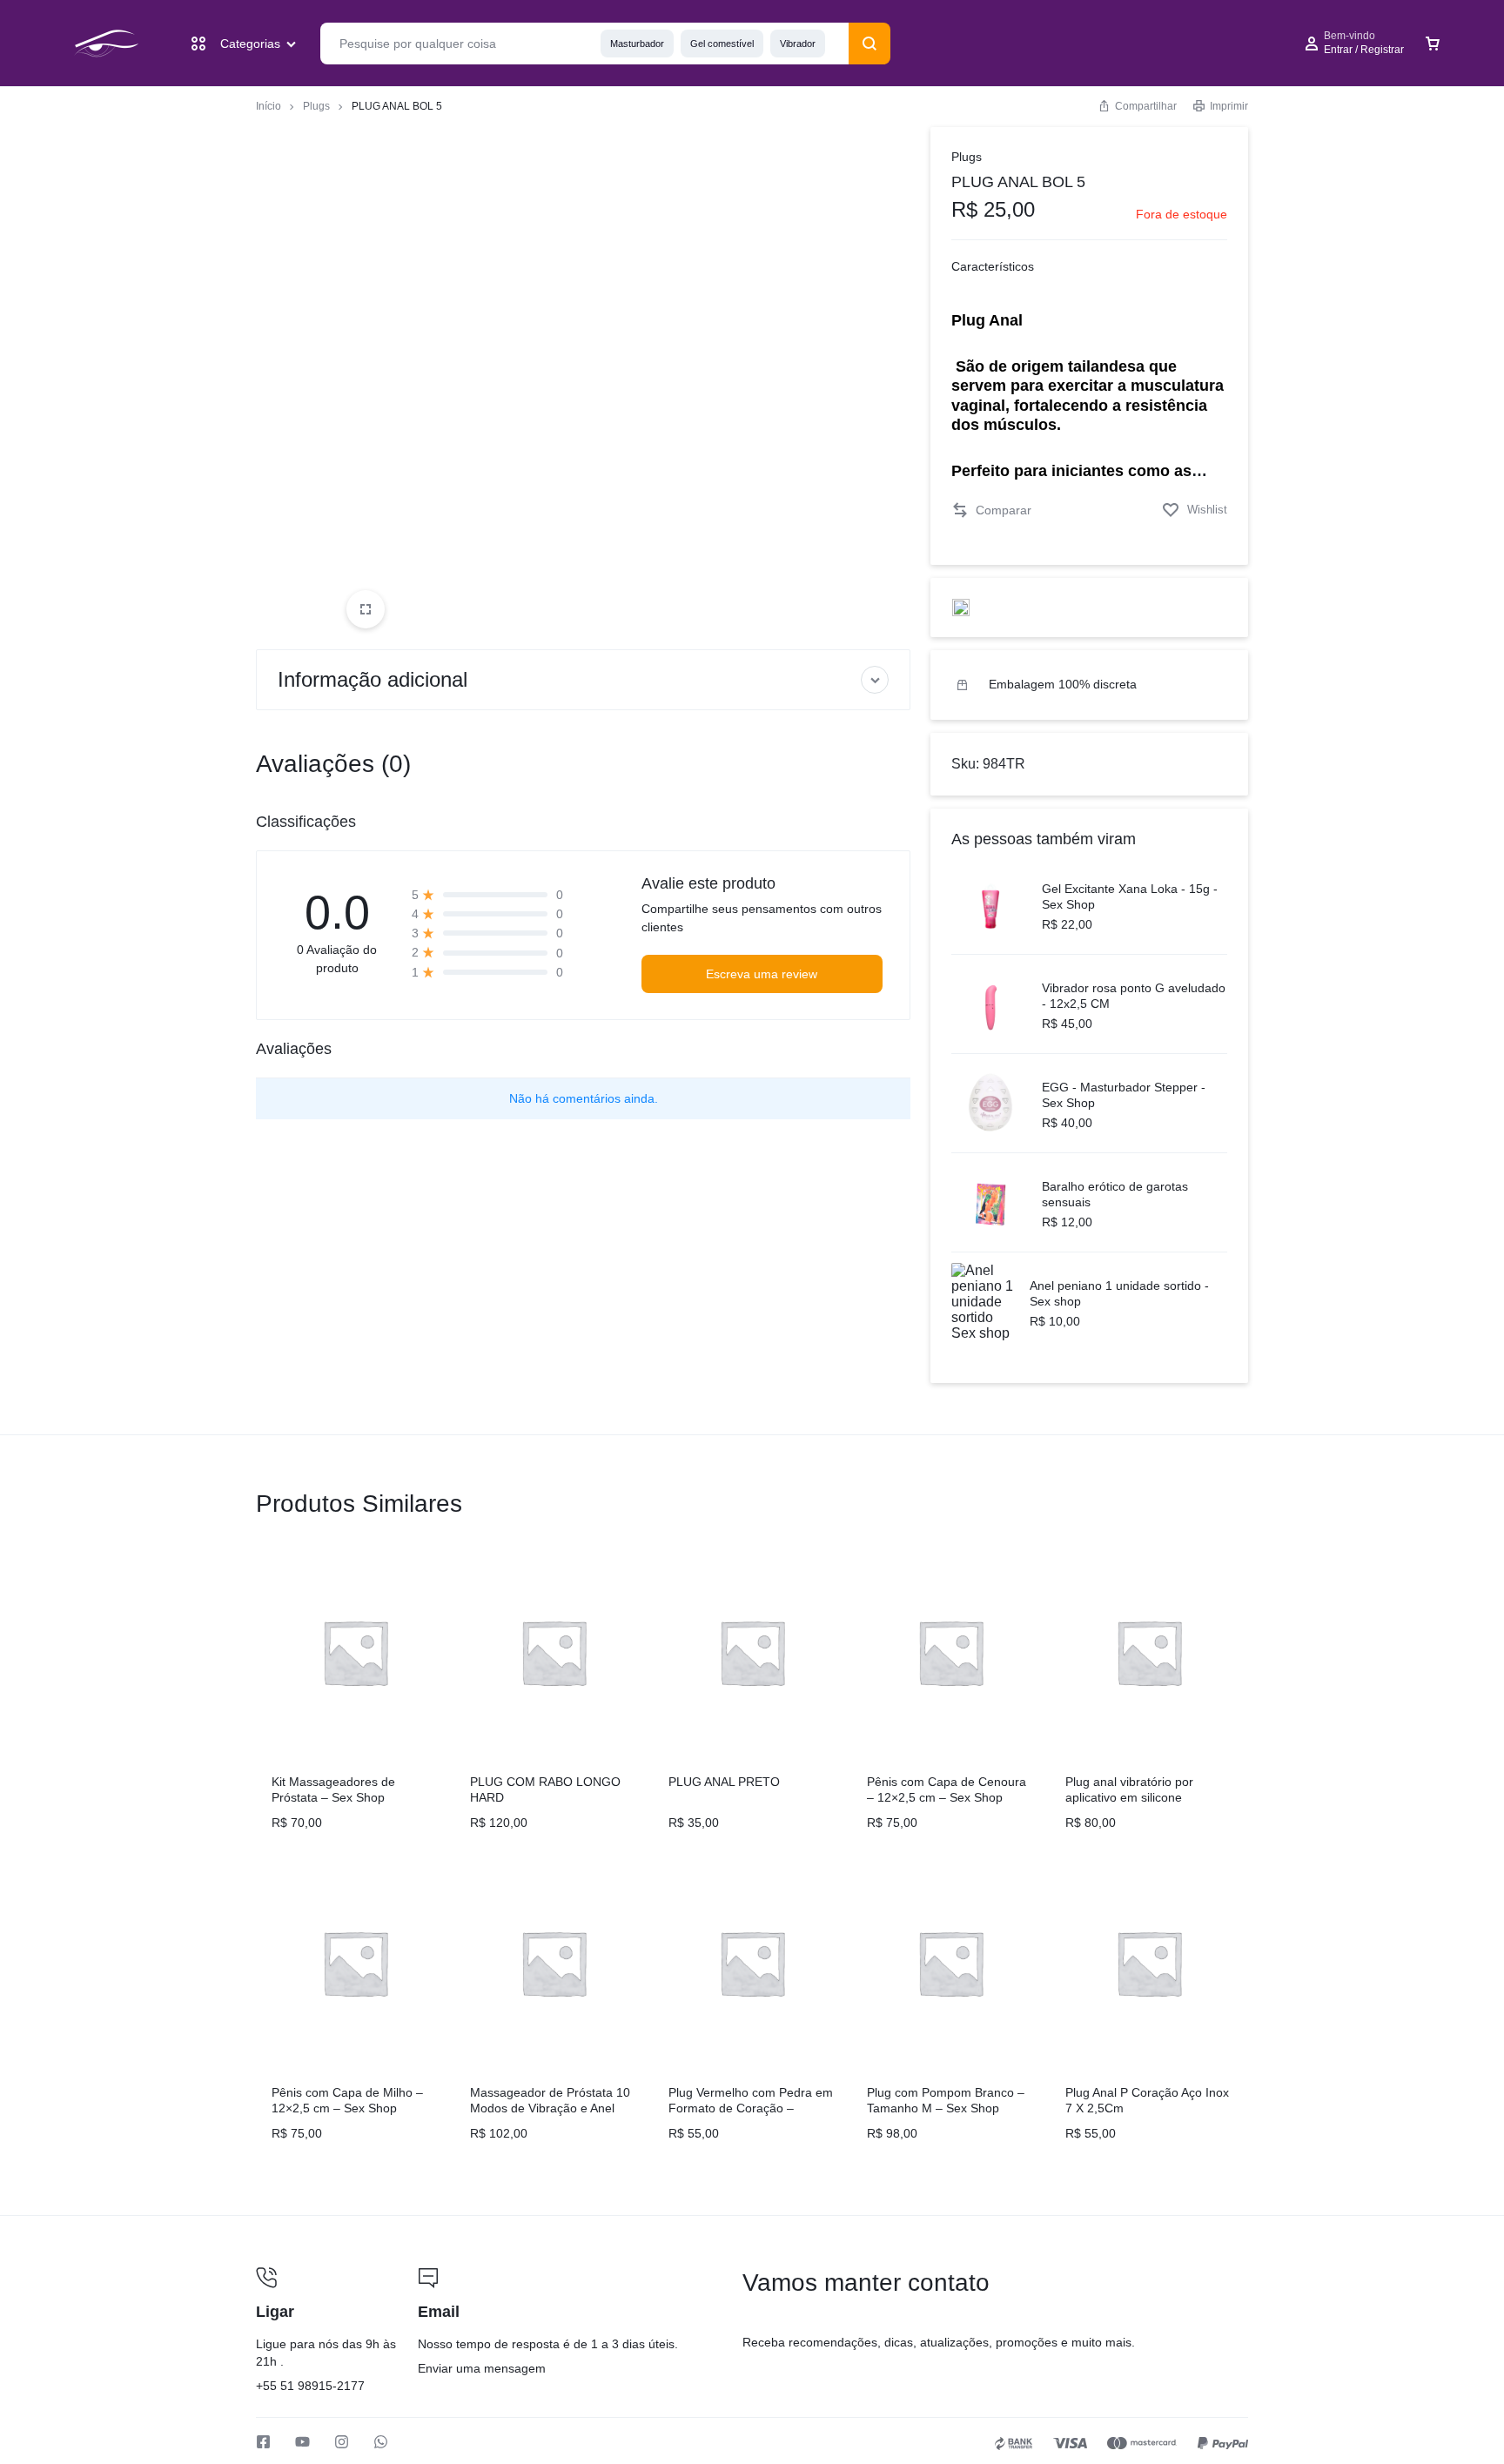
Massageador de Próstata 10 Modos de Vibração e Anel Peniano (550, 2108)
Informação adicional (373, 679)
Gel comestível (722, 44)
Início (269, 106)
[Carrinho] (1433, 44)
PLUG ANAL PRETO (724, 1782)
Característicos (993, 266)
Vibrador (798, 44)
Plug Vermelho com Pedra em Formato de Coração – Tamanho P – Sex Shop (751, 2108)
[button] (991, 510)
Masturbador (637, 44)
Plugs (316, 106)
